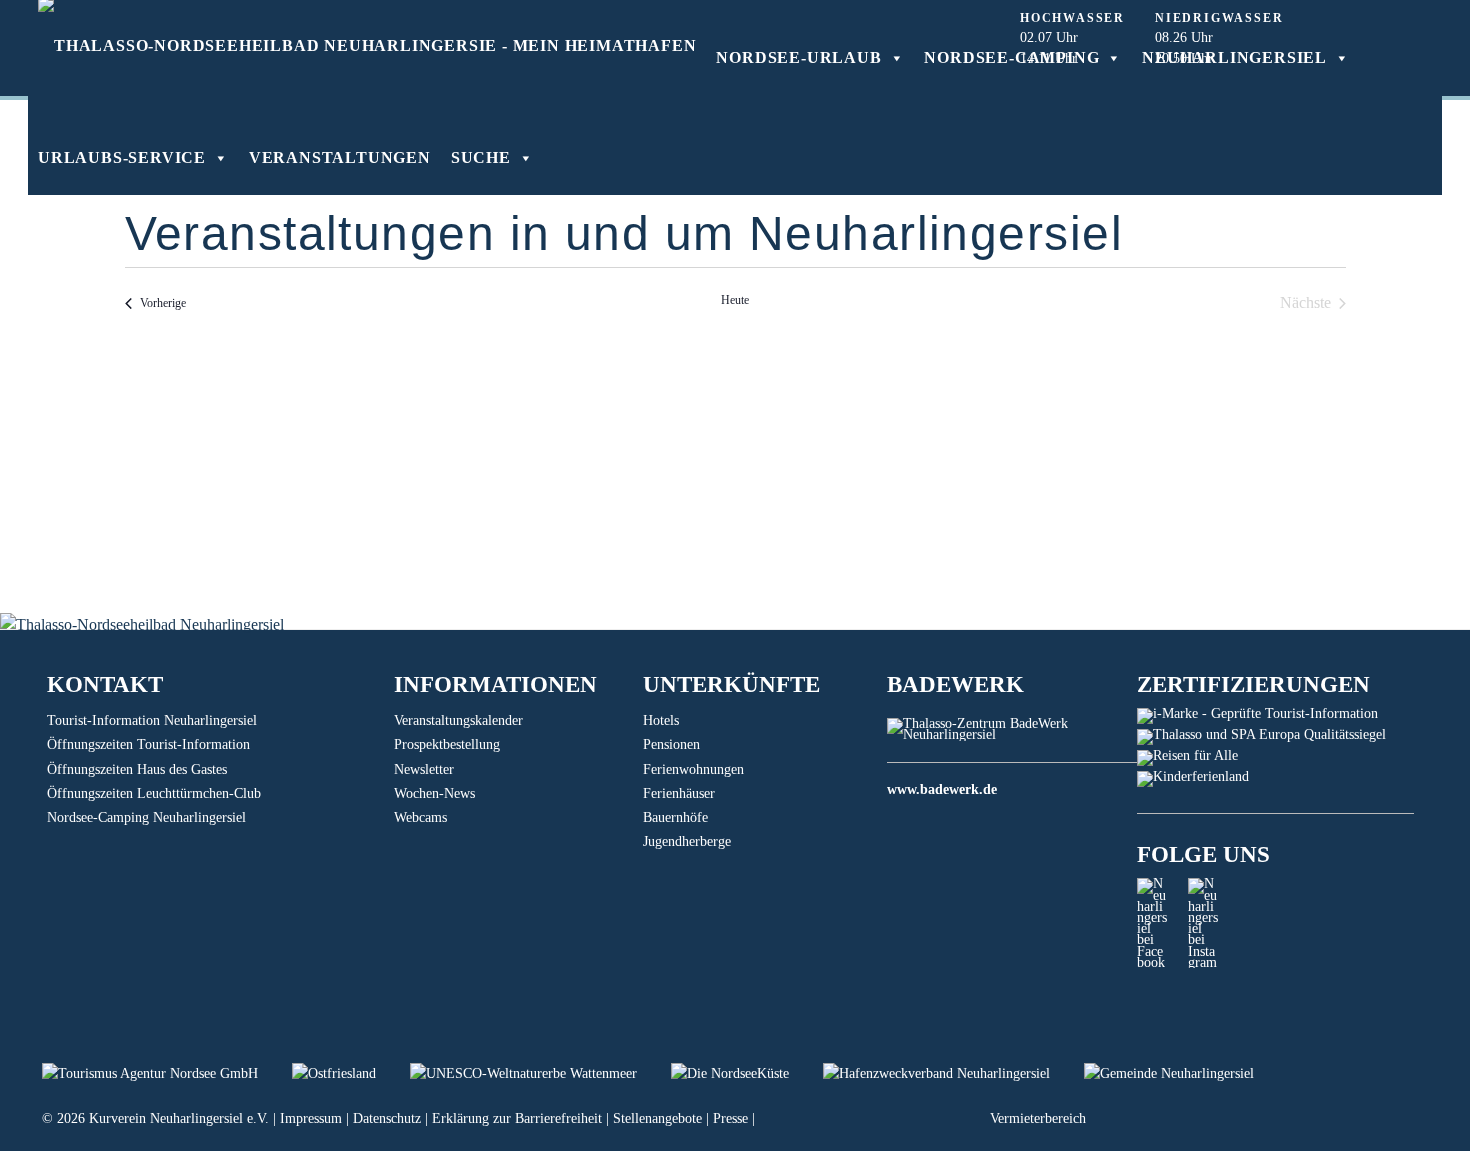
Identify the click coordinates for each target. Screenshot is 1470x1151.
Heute (735, 300)
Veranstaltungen (340, 157)
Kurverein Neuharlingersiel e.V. (179, 1118)
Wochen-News (434, 793)
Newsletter (424, 769)
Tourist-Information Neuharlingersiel (152, 720)
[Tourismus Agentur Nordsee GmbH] (167, 1073)
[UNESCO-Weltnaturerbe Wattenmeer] (540, 1073)
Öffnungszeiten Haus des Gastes (137, 769)
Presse (730, 1118)
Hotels (661, 720)
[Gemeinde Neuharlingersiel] (1184, 1073)
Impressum (311, 1118)
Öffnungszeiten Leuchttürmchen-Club (154, 793)
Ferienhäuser (679, 793)
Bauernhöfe (675, 817)
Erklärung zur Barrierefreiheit (517, 1118)
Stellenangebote (657, 1118)
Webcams (420, 817)
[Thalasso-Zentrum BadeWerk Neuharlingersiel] (1011, 734)
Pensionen (671, 744)
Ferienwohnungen (693, 769)
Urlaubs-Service (122, 157)
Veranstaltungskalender (458, 720)
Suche (481, 157)
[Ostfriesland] (351, 1073)
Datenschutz (387, 1118)
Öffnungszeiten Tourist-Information (148, 744)
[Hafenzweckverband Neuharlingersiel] (953, 1073)
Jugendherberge (687, 841)
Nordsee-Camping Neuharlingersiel (146, 817)
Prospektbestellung (447, 744)
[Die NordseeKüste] (747, 1073)
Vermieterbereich (1038, 1118)
